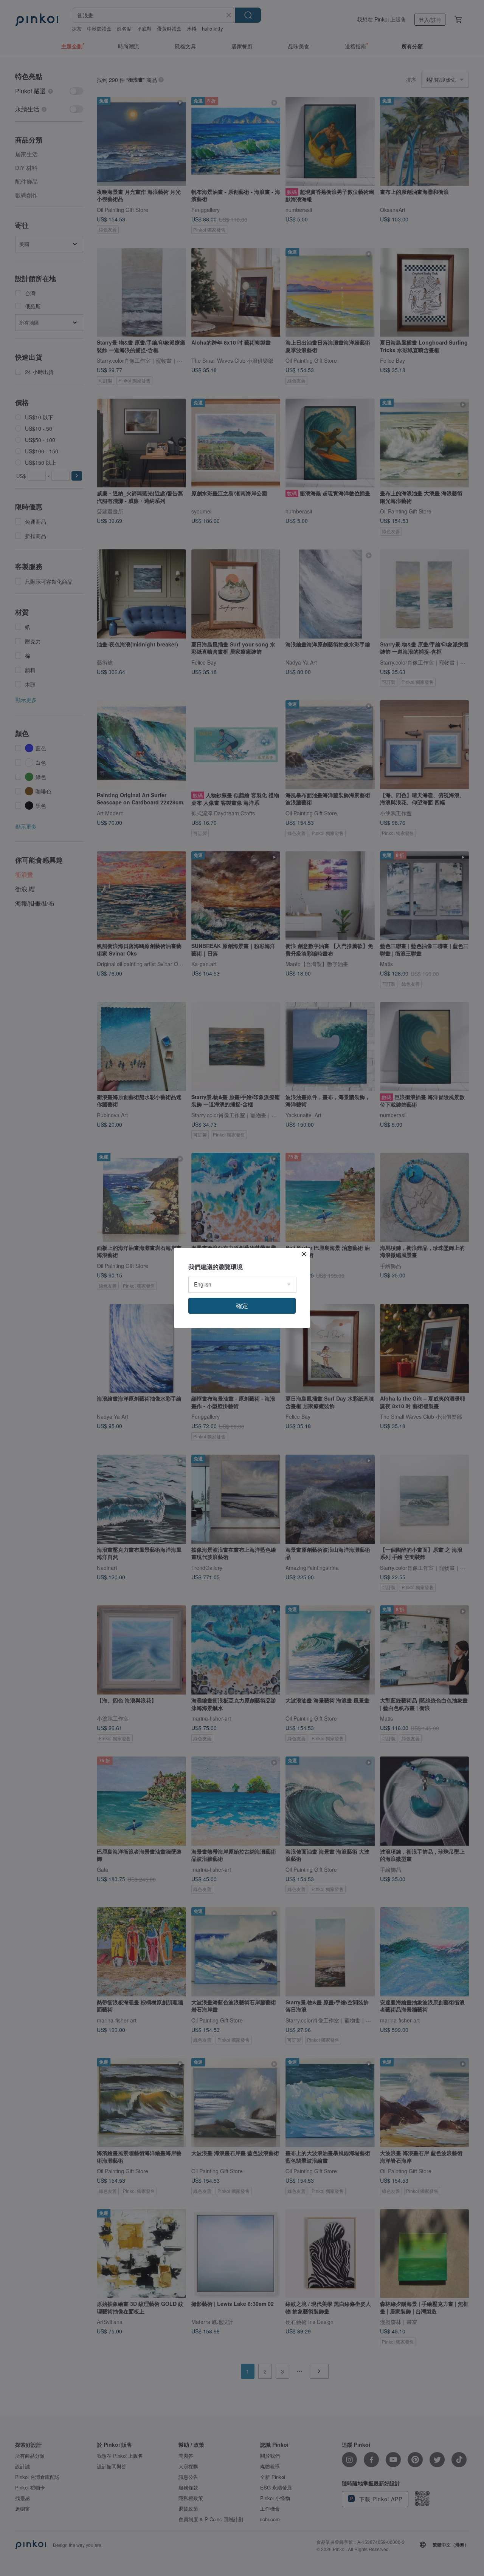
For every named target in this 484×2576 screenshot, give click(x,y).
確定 (242, 1306)
